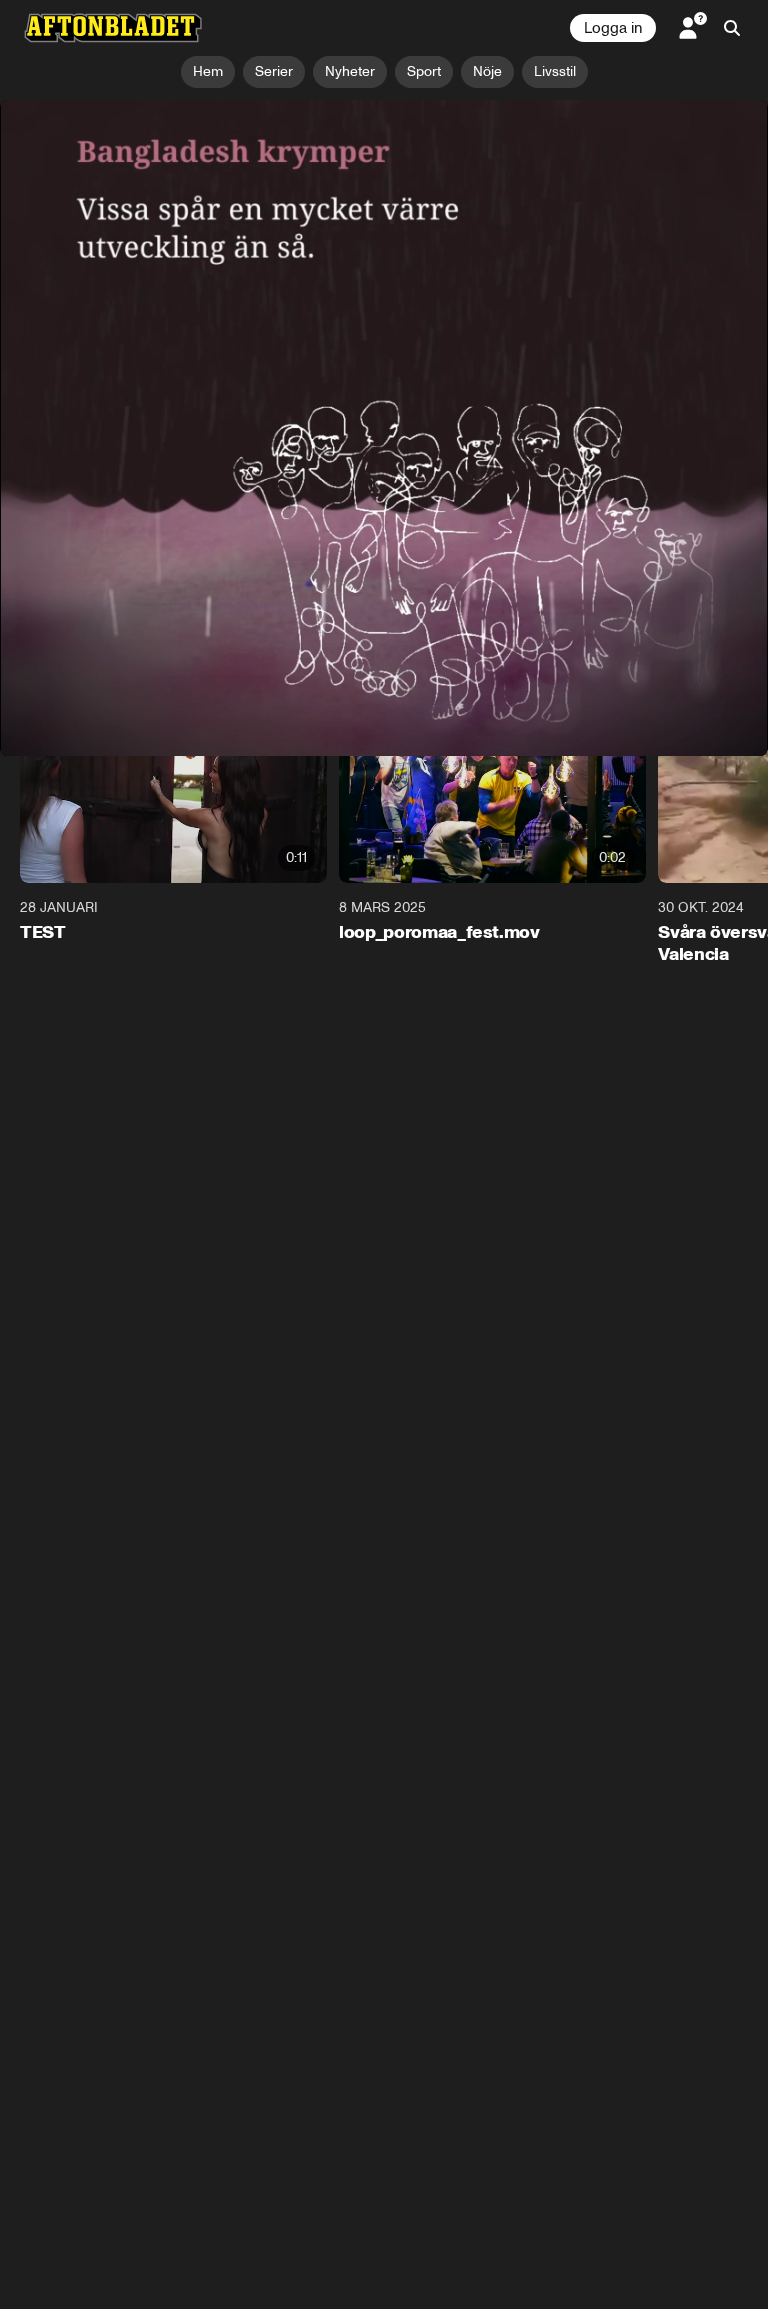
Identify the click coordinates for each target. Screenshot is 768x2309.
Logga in (613, 28)
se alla (716, 679)
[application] (384, 316)
